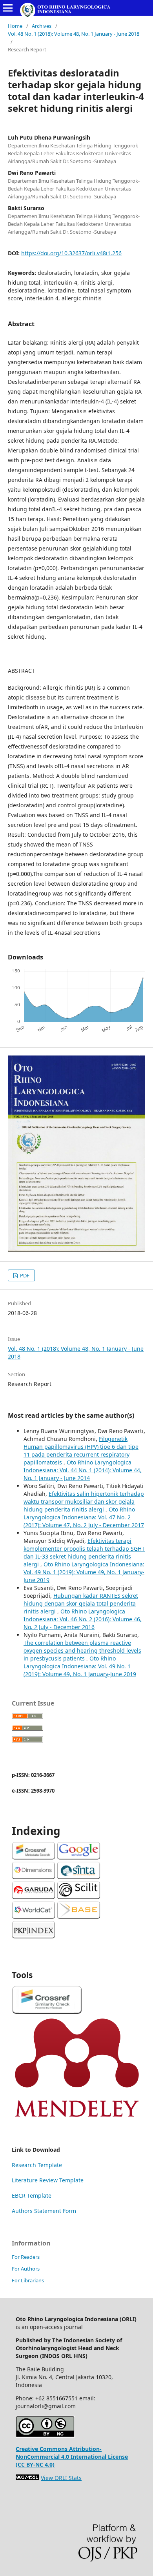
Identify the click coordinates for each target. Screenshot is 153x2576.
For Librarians (28, 2280)
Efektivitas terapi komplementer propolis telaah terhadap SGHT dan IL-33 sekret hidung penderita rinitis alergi (84, 1552)
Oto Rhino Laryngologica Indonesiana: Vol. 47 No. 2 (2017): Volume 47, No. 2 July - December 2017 (84, 1517)
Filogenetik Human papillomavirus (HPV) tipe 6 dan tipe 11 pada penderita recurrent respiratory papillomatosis (81, 1451)
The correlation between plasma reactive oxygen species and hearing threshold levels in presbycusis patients (82, 1650)
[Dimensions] (34, 1877)
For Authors (26, 2269)
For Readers (26, 2257)
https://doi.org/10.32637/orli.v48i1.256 (71, 253)
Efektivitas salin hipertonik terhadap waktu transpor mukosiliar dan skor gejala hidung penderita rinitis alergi (84, 1501)
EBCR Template (32, 2195)
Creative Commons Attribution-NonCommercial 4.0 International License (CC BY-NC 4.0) (72, 2457)
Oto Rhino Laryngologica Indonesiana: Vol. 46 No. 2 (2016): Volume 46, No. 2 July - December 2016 (83, 1619)
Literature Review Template (48, 2180)
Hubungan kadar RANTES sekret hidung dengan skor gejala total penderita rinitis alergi (81, 1603)
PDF (24, 1275)
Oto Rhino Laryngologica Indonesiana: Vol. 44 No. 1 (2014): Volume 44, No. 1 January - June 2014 (83, 1470)
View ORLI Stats (61, 2478)
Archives (42, 26)
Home (15, 26)
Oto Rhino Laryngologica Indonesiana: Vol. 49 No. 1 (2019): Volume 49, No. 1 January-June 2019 (84, 1572)
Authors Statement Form (44, 2211)
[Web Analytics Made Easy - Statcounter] (27, 2478)
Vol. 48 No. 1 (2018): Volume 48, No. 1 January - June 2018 (74, 34)
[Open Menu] (8, 8)
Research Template (37, 2165)
